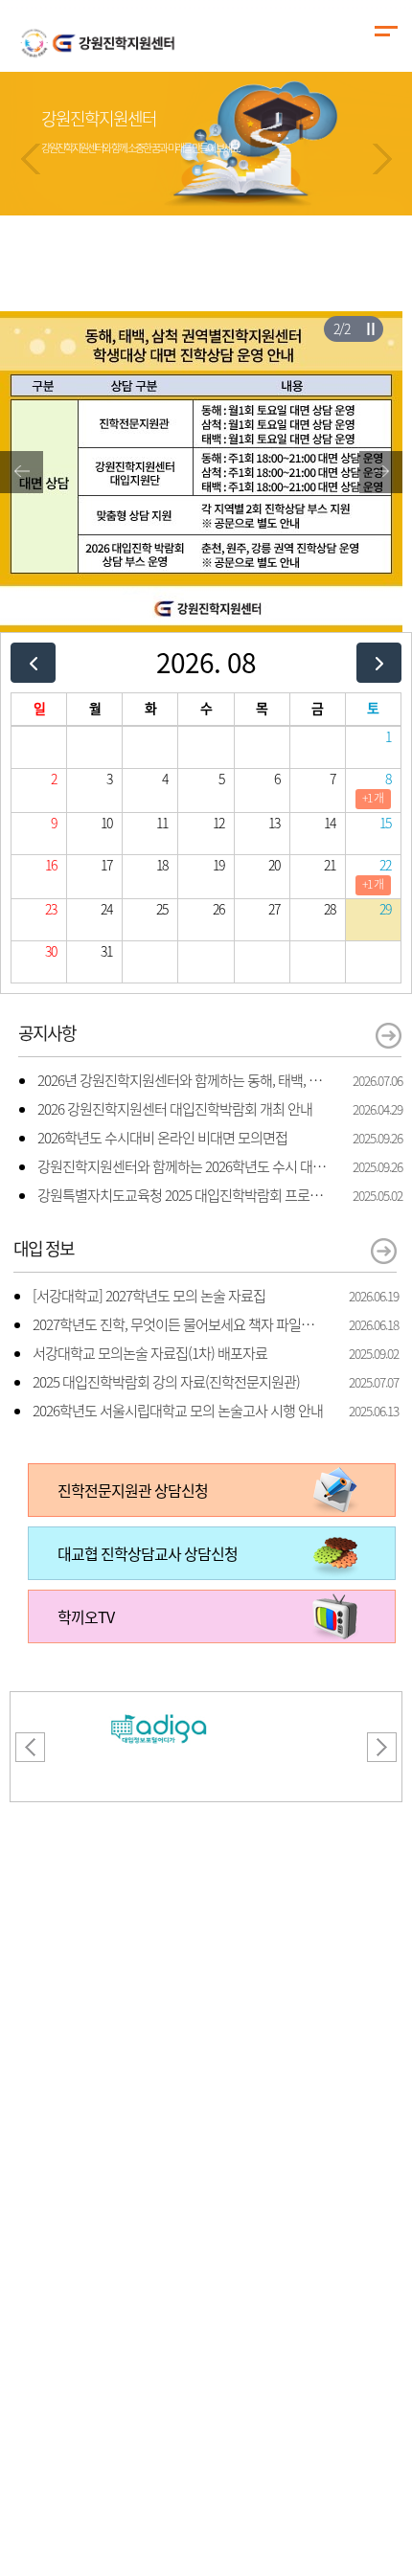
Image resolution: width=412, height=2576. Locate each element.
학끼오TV (86, 1616)
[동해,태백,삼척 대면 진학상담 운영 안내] (201, 323)
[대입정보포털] (159, 1704)
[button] (31, 159)
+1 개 (373, 798)
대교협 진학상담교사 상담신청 (148, 1553)
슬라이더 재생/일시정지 (370, 328)
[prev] (33, 662)
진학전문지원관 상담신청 (133, 1490)
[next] (379, 662)
